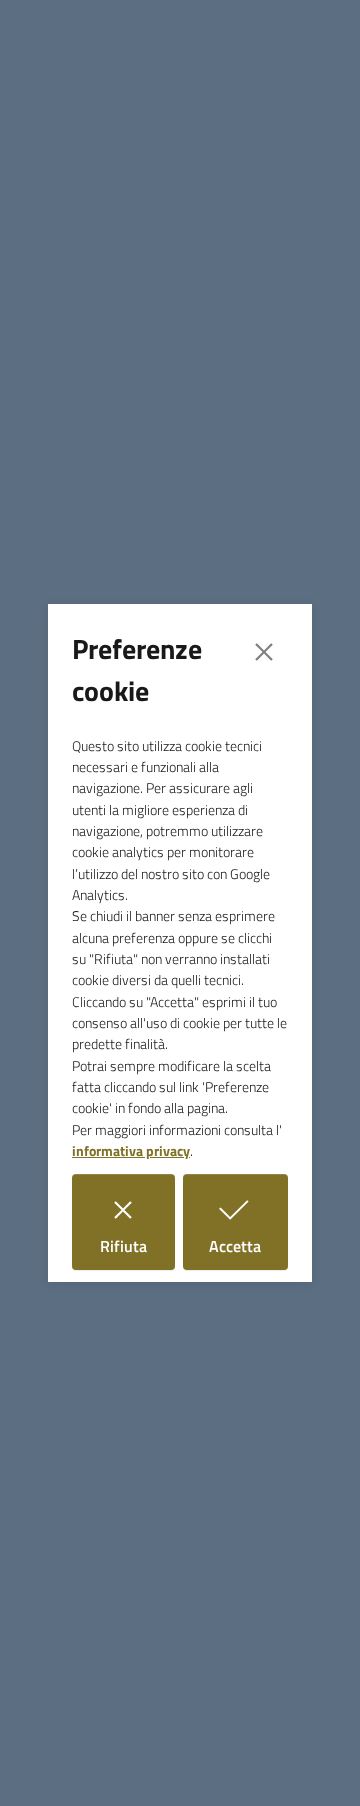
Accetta (248, 1245)
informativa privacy (131, 1151)
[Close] (264, 652)
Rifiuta (137, 1245)
